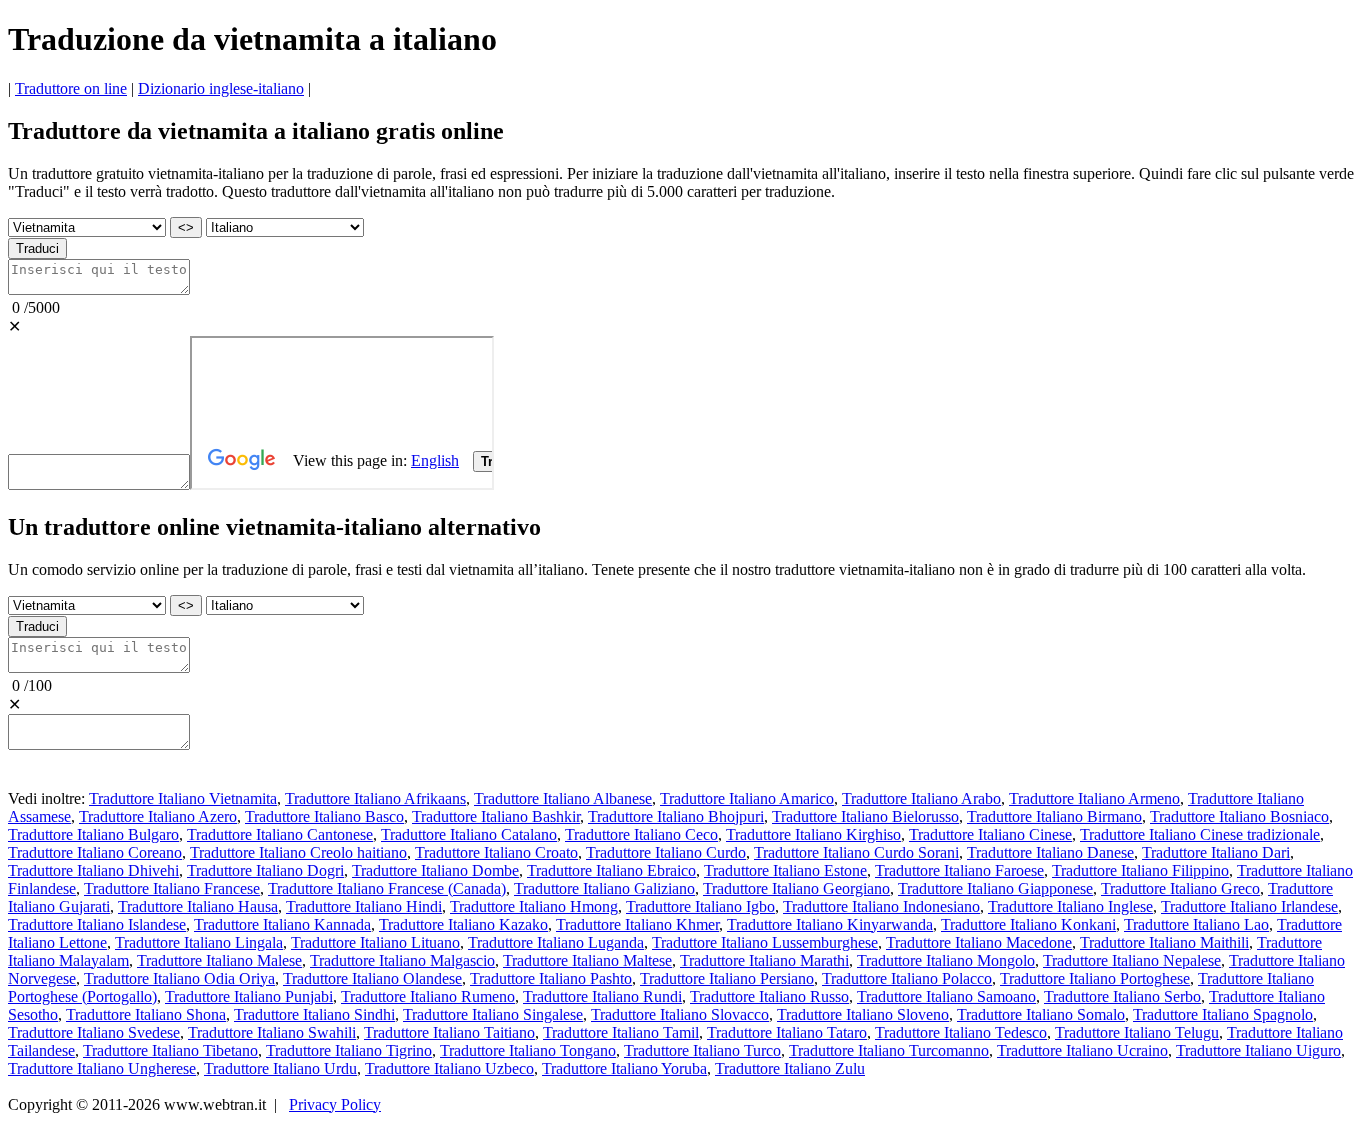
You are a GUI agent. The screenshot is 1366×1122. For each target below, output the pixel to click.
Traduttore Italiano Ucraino (1082, 1050)
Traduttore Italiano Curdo (666, 852)
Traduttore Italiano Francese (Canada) (387, 888)
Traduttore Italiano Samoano (946, 996)
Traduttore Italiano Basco (324, 816)
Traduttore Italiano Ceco (641, 834)
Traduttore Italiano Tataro (787, 1032)
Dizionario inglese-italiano (221, 88)
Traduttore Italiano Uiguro (1258, 1050)
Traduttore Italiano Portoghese (1095, 978)
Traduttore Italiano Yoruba (624, 1068)
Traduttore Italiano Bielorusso (865, 816)
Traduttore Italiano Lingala (199, 942)
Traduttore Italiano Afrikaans (375, 798)
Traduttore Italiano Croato (496, 852)
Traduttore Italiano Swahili (272, 1032)
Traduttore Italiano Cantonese (280, 834)
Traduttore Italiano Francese (172, 888)
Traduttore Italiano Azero (158, 816)
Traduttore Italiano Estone (785, 870)
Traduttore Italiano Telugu (1137, 1032)
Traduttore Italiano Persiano (727, 978)
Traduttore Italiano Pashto (551, 978)
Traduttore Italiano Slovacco (680, 1014)
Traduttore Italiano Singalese (493, 1014)
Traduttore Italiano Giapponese (995, 888)
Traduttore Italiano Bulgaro (93, 834)
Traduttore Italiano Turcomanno (889, 1050)
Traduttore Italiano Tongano (528, 1050)
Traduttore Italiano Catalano (469, 834)
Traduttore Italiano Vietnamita (183, 798)
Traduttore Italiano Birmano (1054, 816)
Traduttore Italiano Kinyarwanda (830, 924)
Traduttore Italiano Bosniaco (1239, 816)
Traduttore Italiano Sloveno (863, 1014)
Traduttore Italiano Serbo (1122, 996)
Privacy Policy (335, 1104)
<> (186, 227)
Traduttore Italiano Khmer (637, 924)
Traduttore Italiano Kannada (282, 924)
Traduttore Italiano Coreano (95, 852)
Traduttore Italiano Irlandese (1249, 906)
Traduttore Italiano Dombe (435, 870)
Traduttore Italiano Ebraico (611, 870)
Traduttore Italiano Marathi (764, 960)
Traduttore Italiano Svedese (94, 1032)
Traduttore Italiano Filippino (1140, 870)
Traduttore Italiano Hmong (534, 906)
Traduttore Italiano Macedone (979, 942)
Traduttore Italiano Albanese (563, 798)
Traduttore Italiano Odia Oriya (179, 978)
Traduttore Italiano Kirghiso (813, 834)
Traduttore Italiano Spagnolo (1223, 1014)
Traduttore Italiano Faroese (959, 870)
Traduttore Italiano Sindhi (314, 1014)
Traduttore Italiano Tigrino (349, 1050)
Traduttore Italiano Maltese (587, 960)
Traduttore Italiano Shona (146, 1014)
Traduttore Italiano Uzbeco (449, 1068)
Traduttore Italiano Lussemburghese (765, 942)
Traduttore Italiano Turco (702, 1050)
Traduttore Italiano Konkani (1028, 924)
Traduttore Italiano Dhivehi (93, 870)
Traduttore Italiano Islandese (97, 924)
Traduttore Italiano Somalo (1041, 1014)
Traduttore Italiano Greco (1180, 888)
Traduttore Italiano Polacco (907, 978)
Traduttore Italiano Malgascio (402, 960)
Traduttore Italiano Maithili (1164, 942)
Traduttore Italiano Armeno (1094, 798)
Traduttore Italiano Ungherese (102, 1068)
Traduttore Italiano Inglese (1070, 906)
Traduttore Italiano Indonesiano (881, 906)
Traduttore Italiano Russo (769, 996)
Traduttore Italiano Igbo (700, 906)
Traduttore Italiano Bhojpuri (676, 816)
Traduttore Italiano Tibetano (170, 1050)
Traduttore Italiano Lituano (375, 942)
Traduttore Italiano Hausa (198, 906)
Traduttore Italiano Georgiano (796, 888)
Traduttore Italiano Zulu (790, 1068)
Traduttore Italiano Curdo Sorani (856, 852)
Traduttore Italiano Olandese (372, 978)
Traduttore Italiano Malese (219, 960)
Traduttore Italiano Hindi (364, 906)
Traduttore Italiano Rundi (602, 996)
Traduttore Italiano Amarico (747, 798)
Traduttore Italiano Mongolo (946, 960)
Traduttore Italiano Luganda (556, 942)
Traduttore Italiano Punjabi (249, 996)
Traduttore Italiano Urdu (280, 1068)
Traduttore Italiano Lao (1196, 924)
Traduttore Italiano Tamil (621, 1032)
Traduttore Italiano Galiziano (604, 888)
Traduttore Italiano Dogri (265, 870)
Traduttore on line (71, 88)
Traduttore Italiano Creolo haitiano (298, 852)
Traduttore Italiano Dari (1216, 852)
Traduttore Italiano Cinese (990, 834)
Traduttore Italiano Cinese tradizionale (1200, 834)
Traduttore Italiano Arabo (921, 798)
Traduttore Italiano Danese (1050, 852)
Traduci (37, 248)
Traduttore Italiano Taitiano (449, 1032)
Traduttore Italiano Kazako (463, 924)
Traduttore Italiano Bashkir (496, 816)
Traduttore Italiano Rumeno (428, 996)
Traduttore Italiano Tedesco (961, 1032)
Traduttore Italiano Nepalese (1132, 960)
